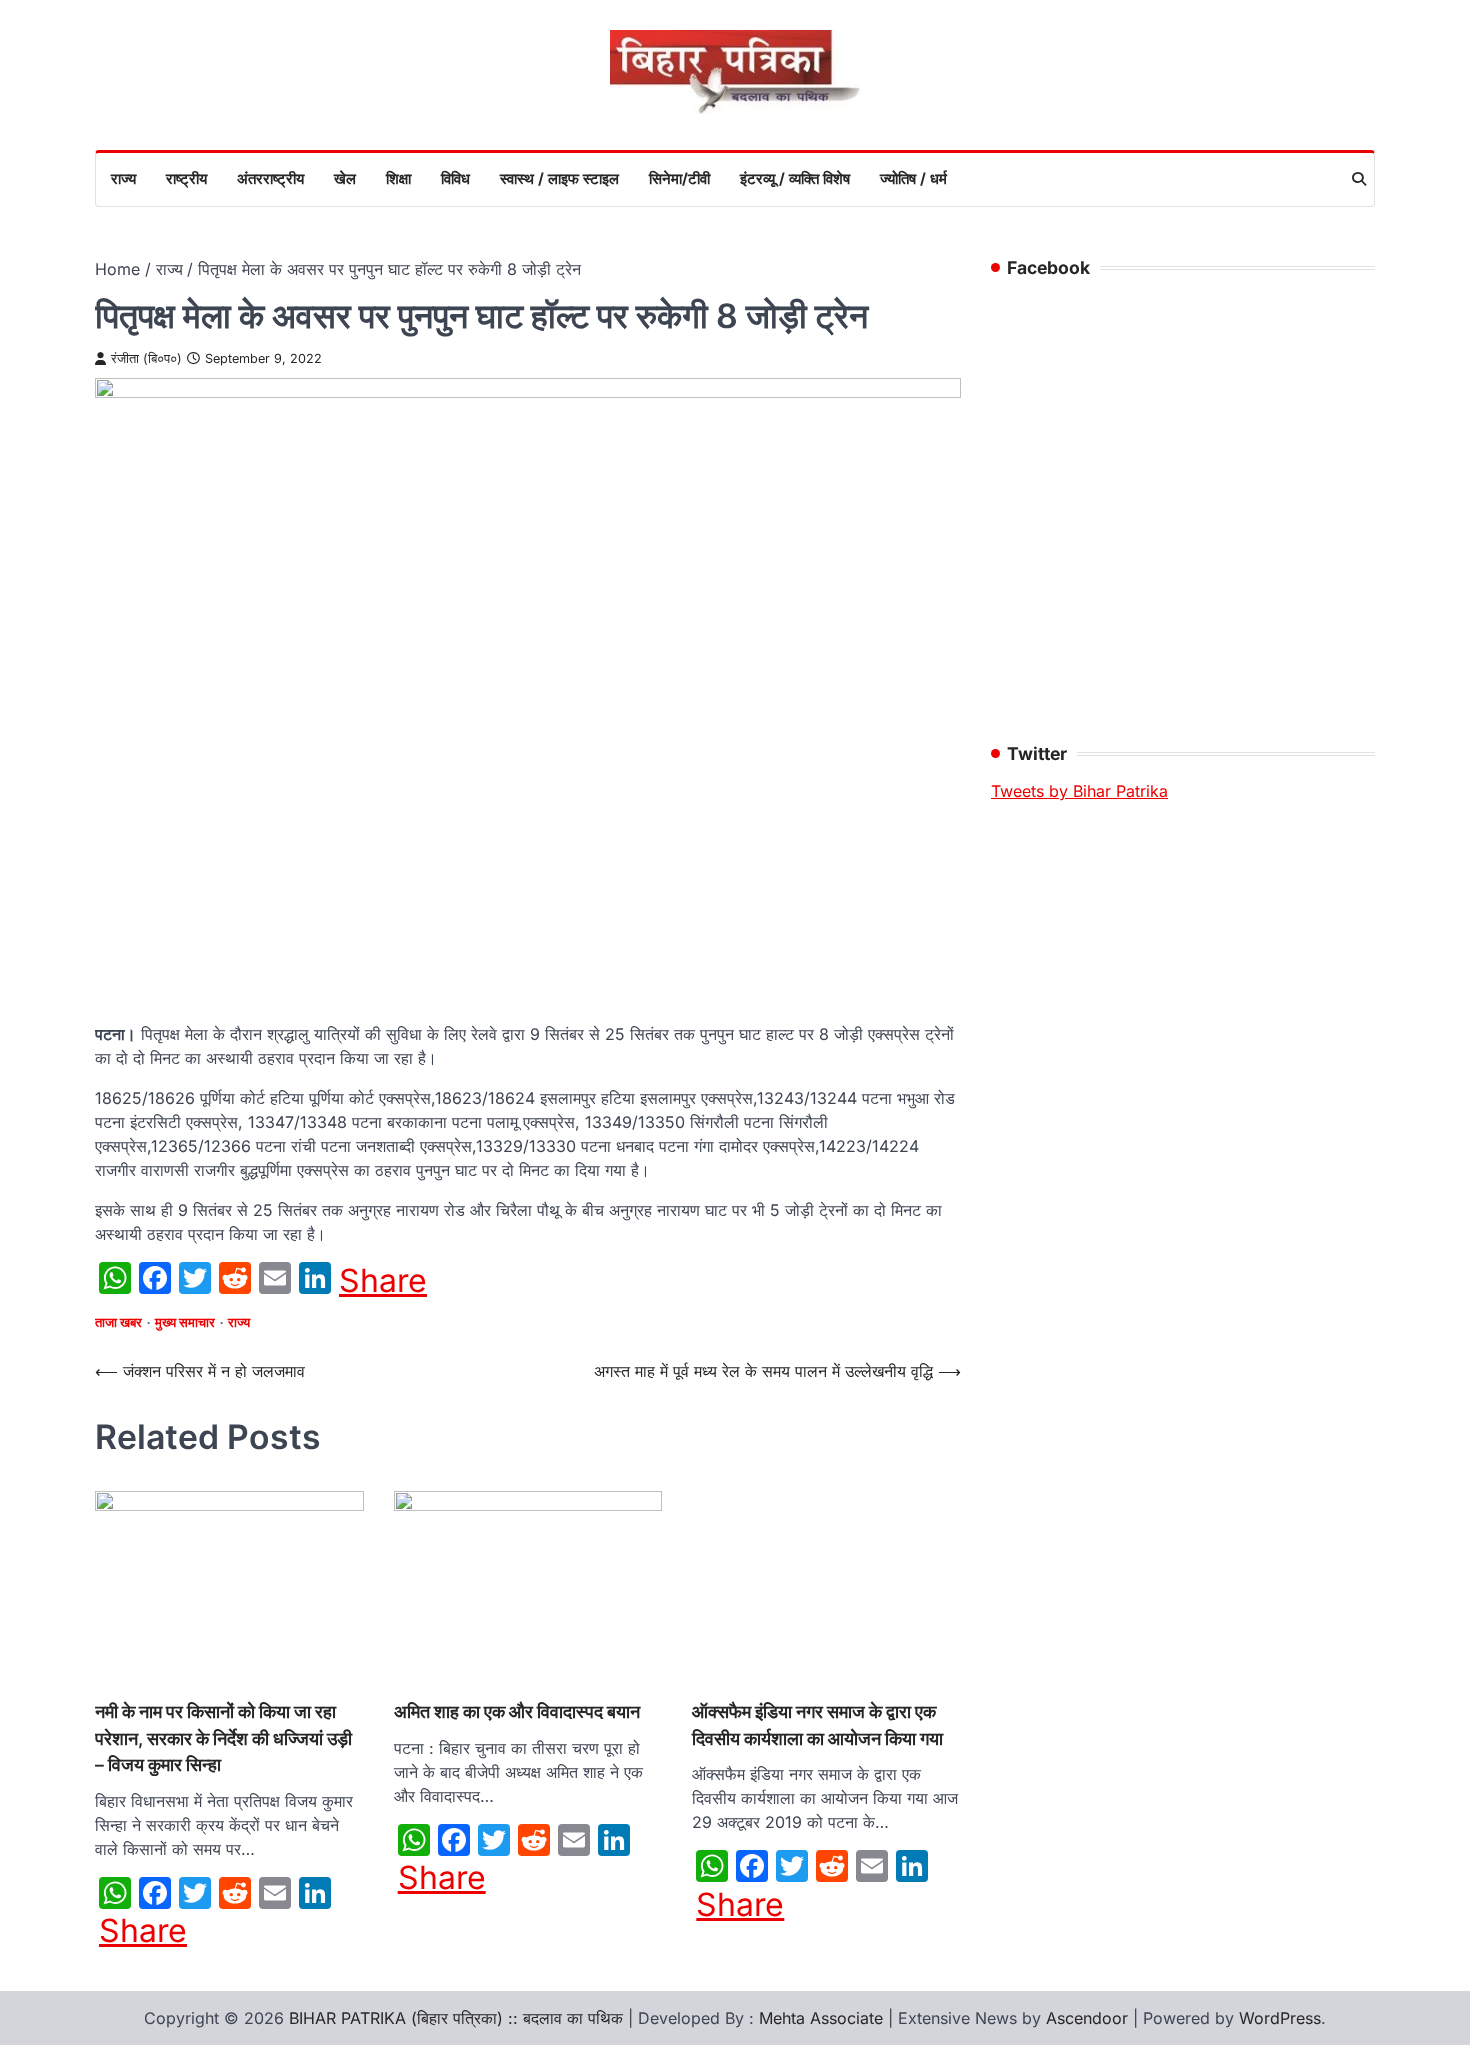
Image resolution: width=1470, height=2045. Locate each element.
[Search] (1359, 179)
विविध (455, 178)
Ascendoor (1087, 2018)
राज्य (123, 178)
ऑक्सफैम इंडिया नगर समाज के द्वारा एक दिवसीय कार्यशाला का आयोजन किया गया (817, 1724)
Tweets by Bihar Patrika (1079, 791)
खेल (345, 178)
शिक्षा (398, 178)
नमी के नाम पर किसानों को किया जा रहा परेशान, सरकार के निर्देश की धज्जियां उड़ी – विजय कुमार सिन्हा (223, 1738)
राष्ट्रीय (186, 178)
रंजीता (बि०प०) (146, 358)
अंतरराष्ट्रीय (270, 178)
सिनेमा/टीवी (679, 178)
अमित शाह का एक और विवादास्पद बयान (517, 1711)
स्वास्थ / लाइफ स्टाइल (559, 178)
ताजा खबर (118, 1322)
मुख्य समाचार (185, 1322)
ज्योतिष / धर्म (913, 178)
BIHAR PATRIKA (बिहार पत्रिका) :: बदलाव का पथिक (456, 2018)
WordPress (1280, 2018)
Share (383, 1281)
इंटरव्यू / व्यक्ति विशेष (795, 178)
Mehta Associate (823, 2018)
